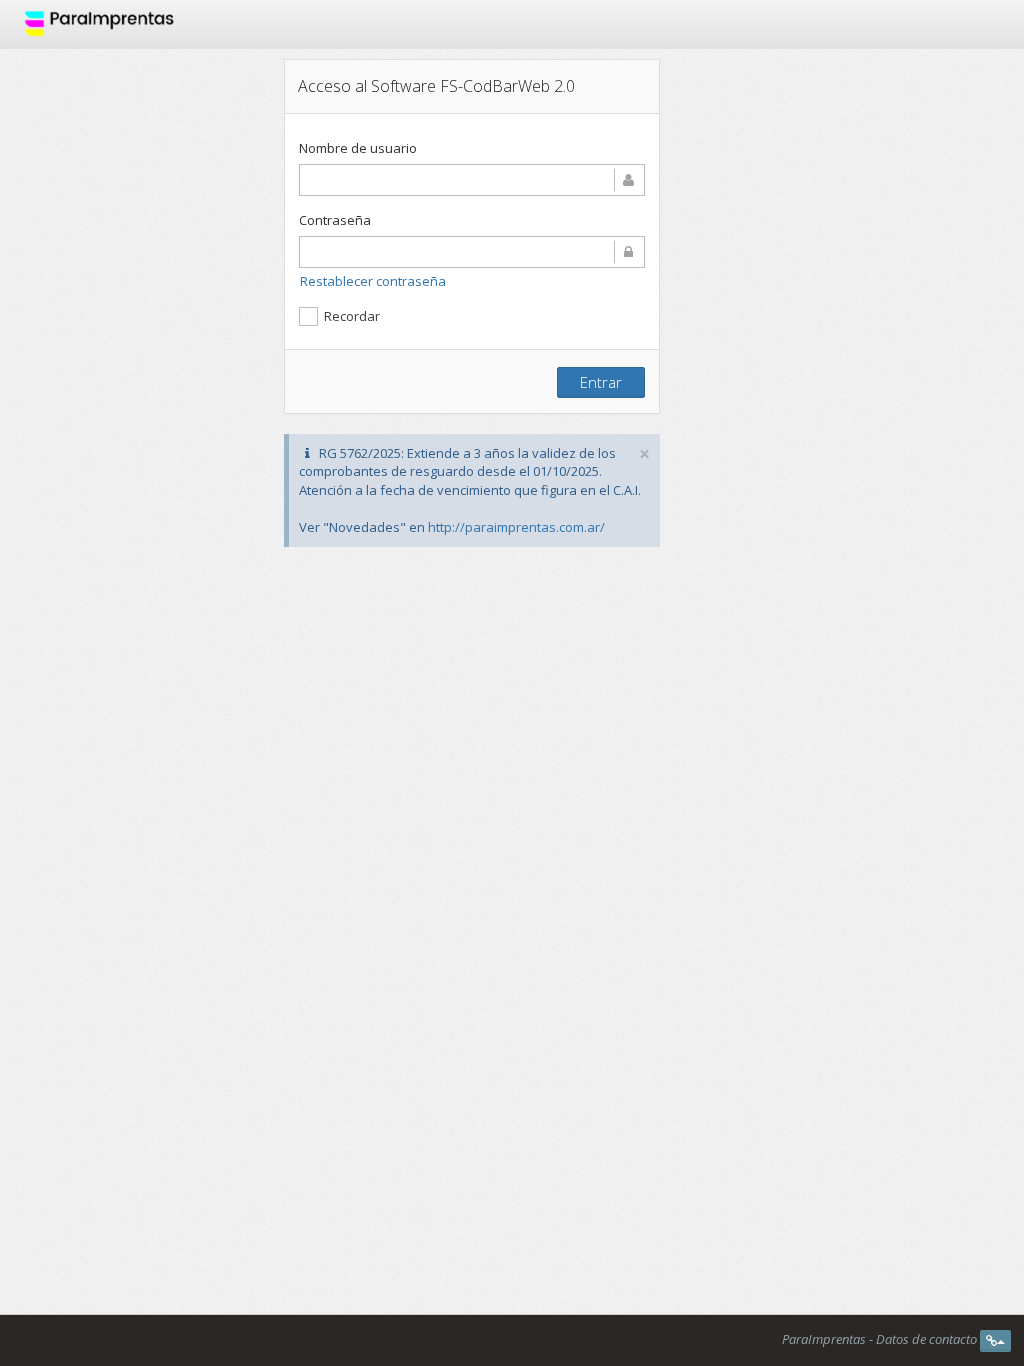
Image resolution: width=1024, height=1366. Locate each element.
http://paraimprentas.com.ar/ (516, 527)
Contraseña (335, 220)
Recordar (352, 316)
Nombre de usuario (358, 148)
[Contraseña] (472, 252)
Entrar (601, 382)
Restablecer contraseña (373, 281)
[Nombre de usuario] (472, 180)
